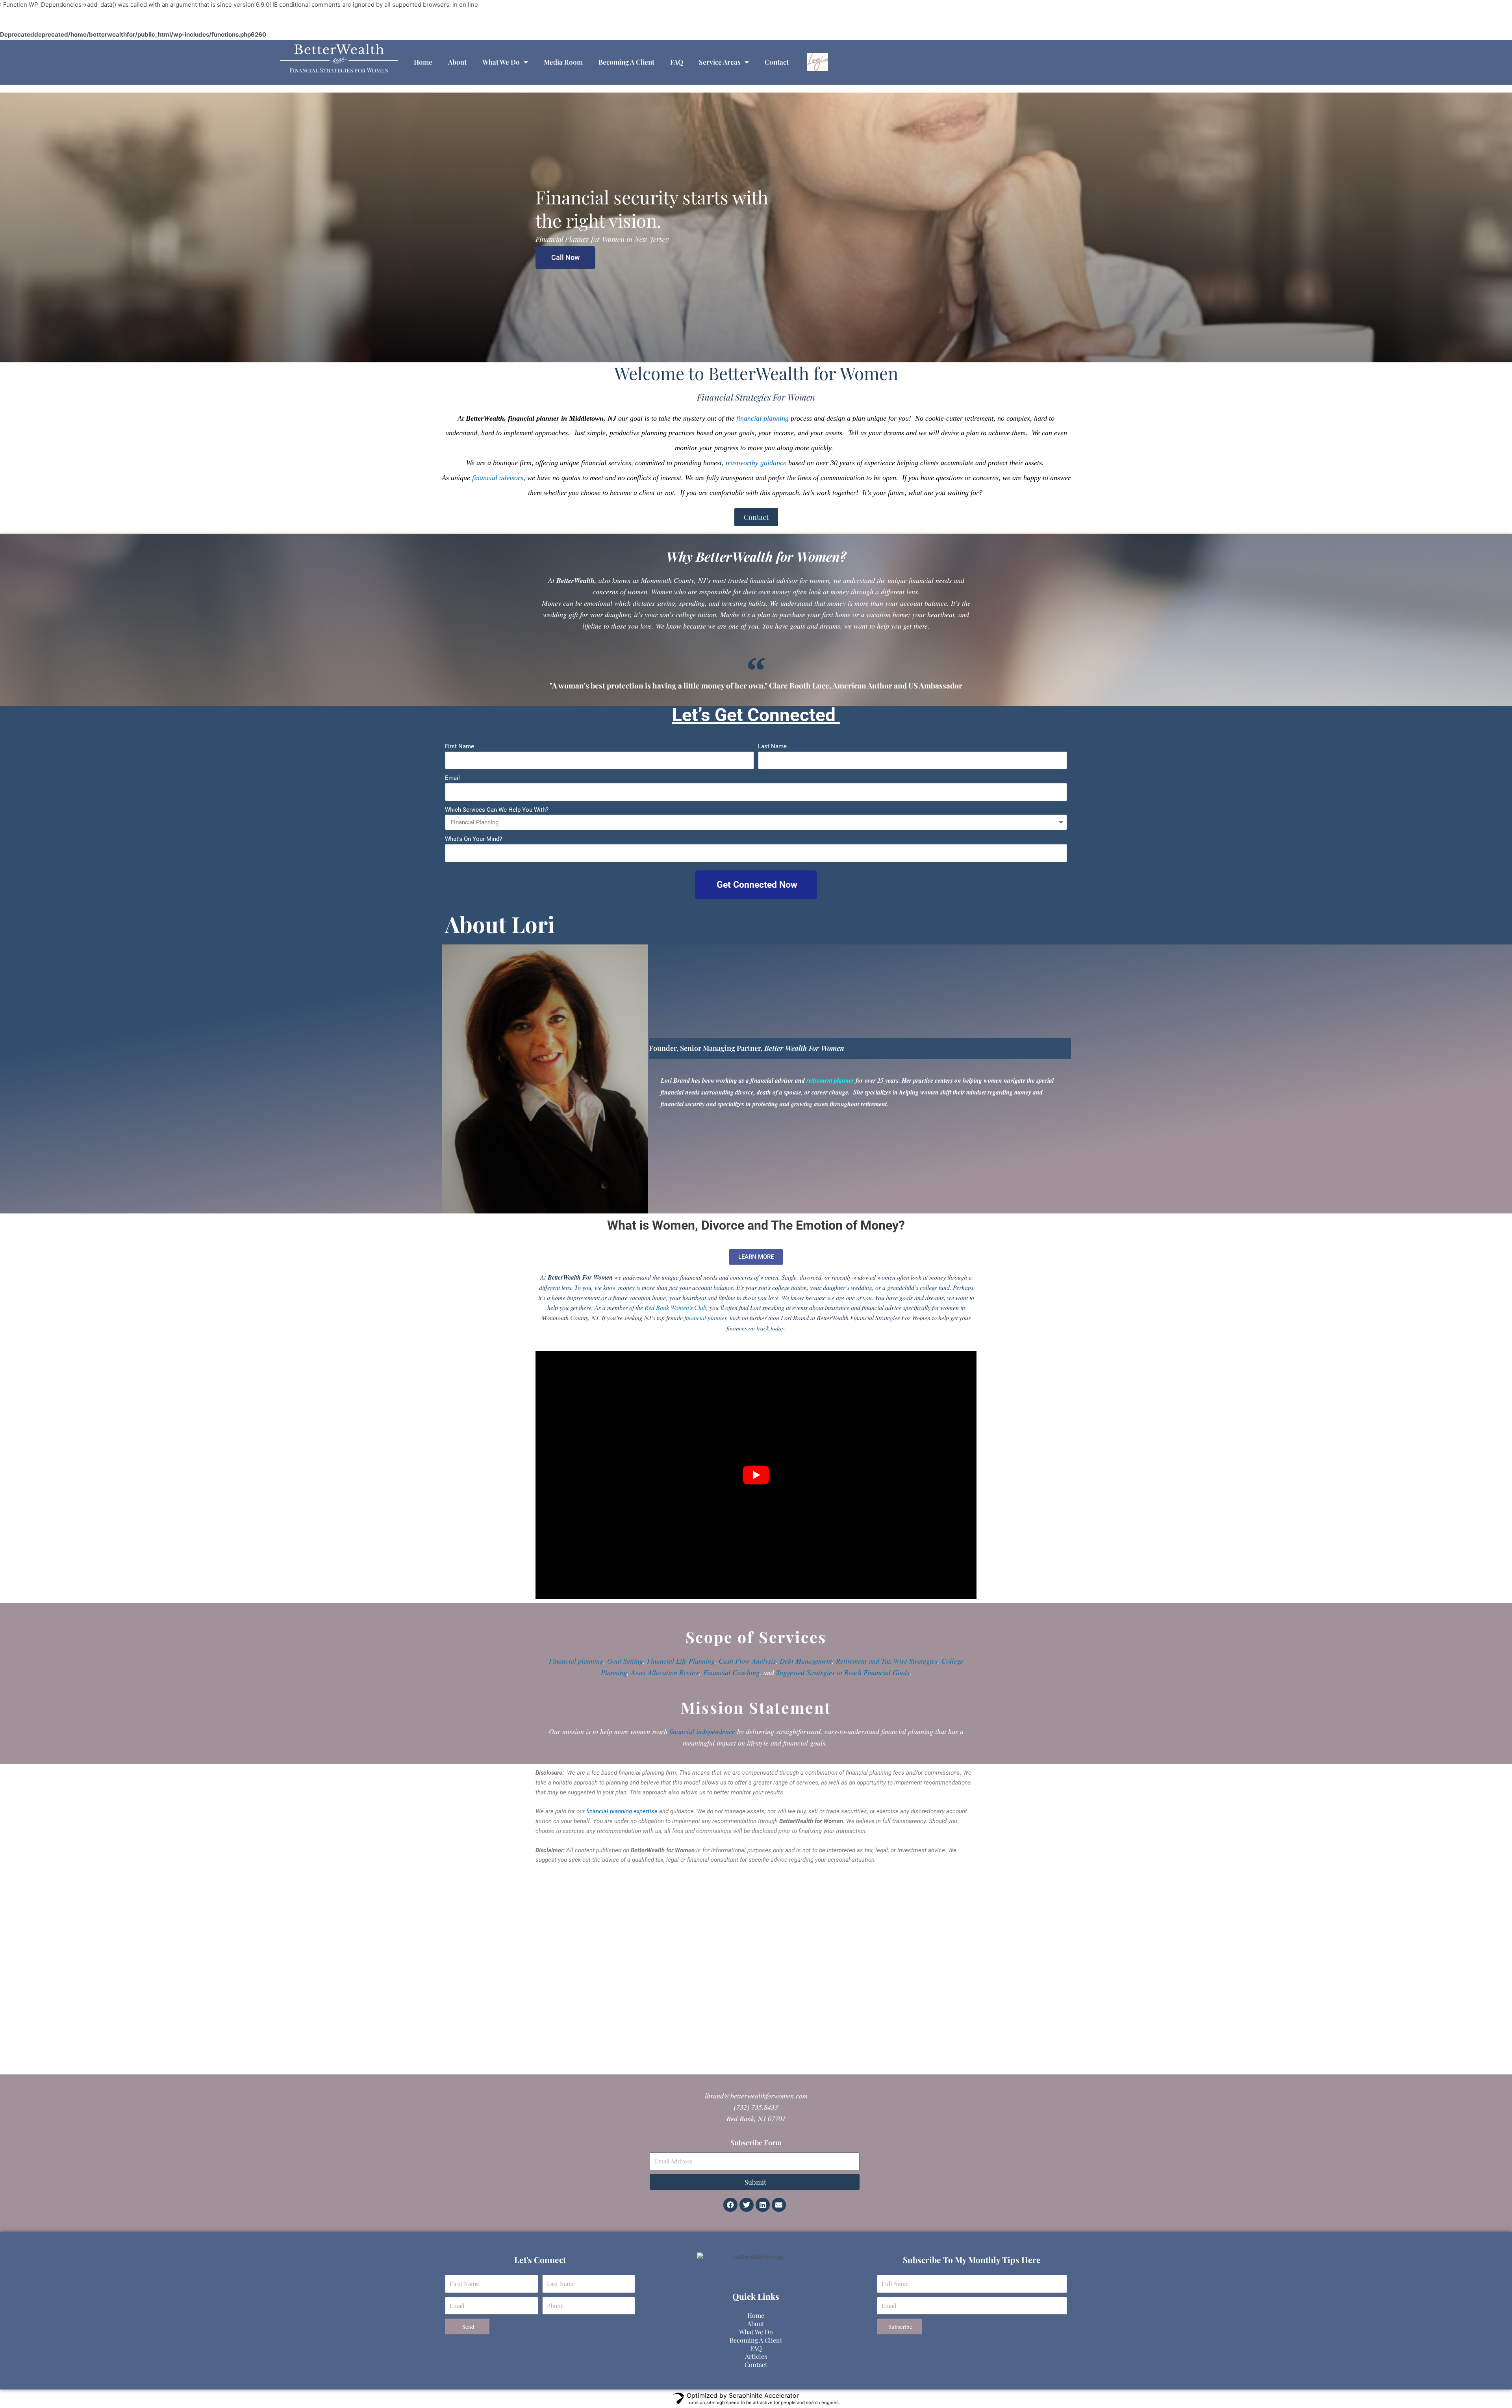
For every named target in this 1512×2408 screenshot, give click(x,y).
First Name (460, 746)
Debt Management (806, 1661)
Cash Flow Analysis (747, 1661)
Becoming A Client (626, 62)
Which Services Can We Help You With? (497, 810)
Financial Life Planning (681, 1661)
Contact (777, 62)
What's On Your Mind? (473, 839)
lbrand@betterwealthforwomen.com (756, 2096)
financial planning (762, 418)
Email (452, 778)
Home (423, 62)
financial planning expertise (622, 1811)
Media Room (563, 62)
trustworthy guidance (756, 463)
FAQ (677, 62)
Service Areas (720, 62)
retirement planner (830, 1080)
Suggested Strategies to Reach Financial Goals (843, 1672)
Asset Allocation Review (665, 1672)
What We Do (501, 62)
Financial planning (576, 1661)
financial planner (705, 1318)
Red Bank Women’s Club (675, 1307)
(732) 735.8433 (756, 2107)
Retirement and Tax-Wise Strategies (887, 1661)
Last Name (772, 746)
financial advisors (498, 478)
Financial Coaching (731, 1672)
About (457, 62)
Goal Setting (625, 1661)
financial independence (702, 1731)
